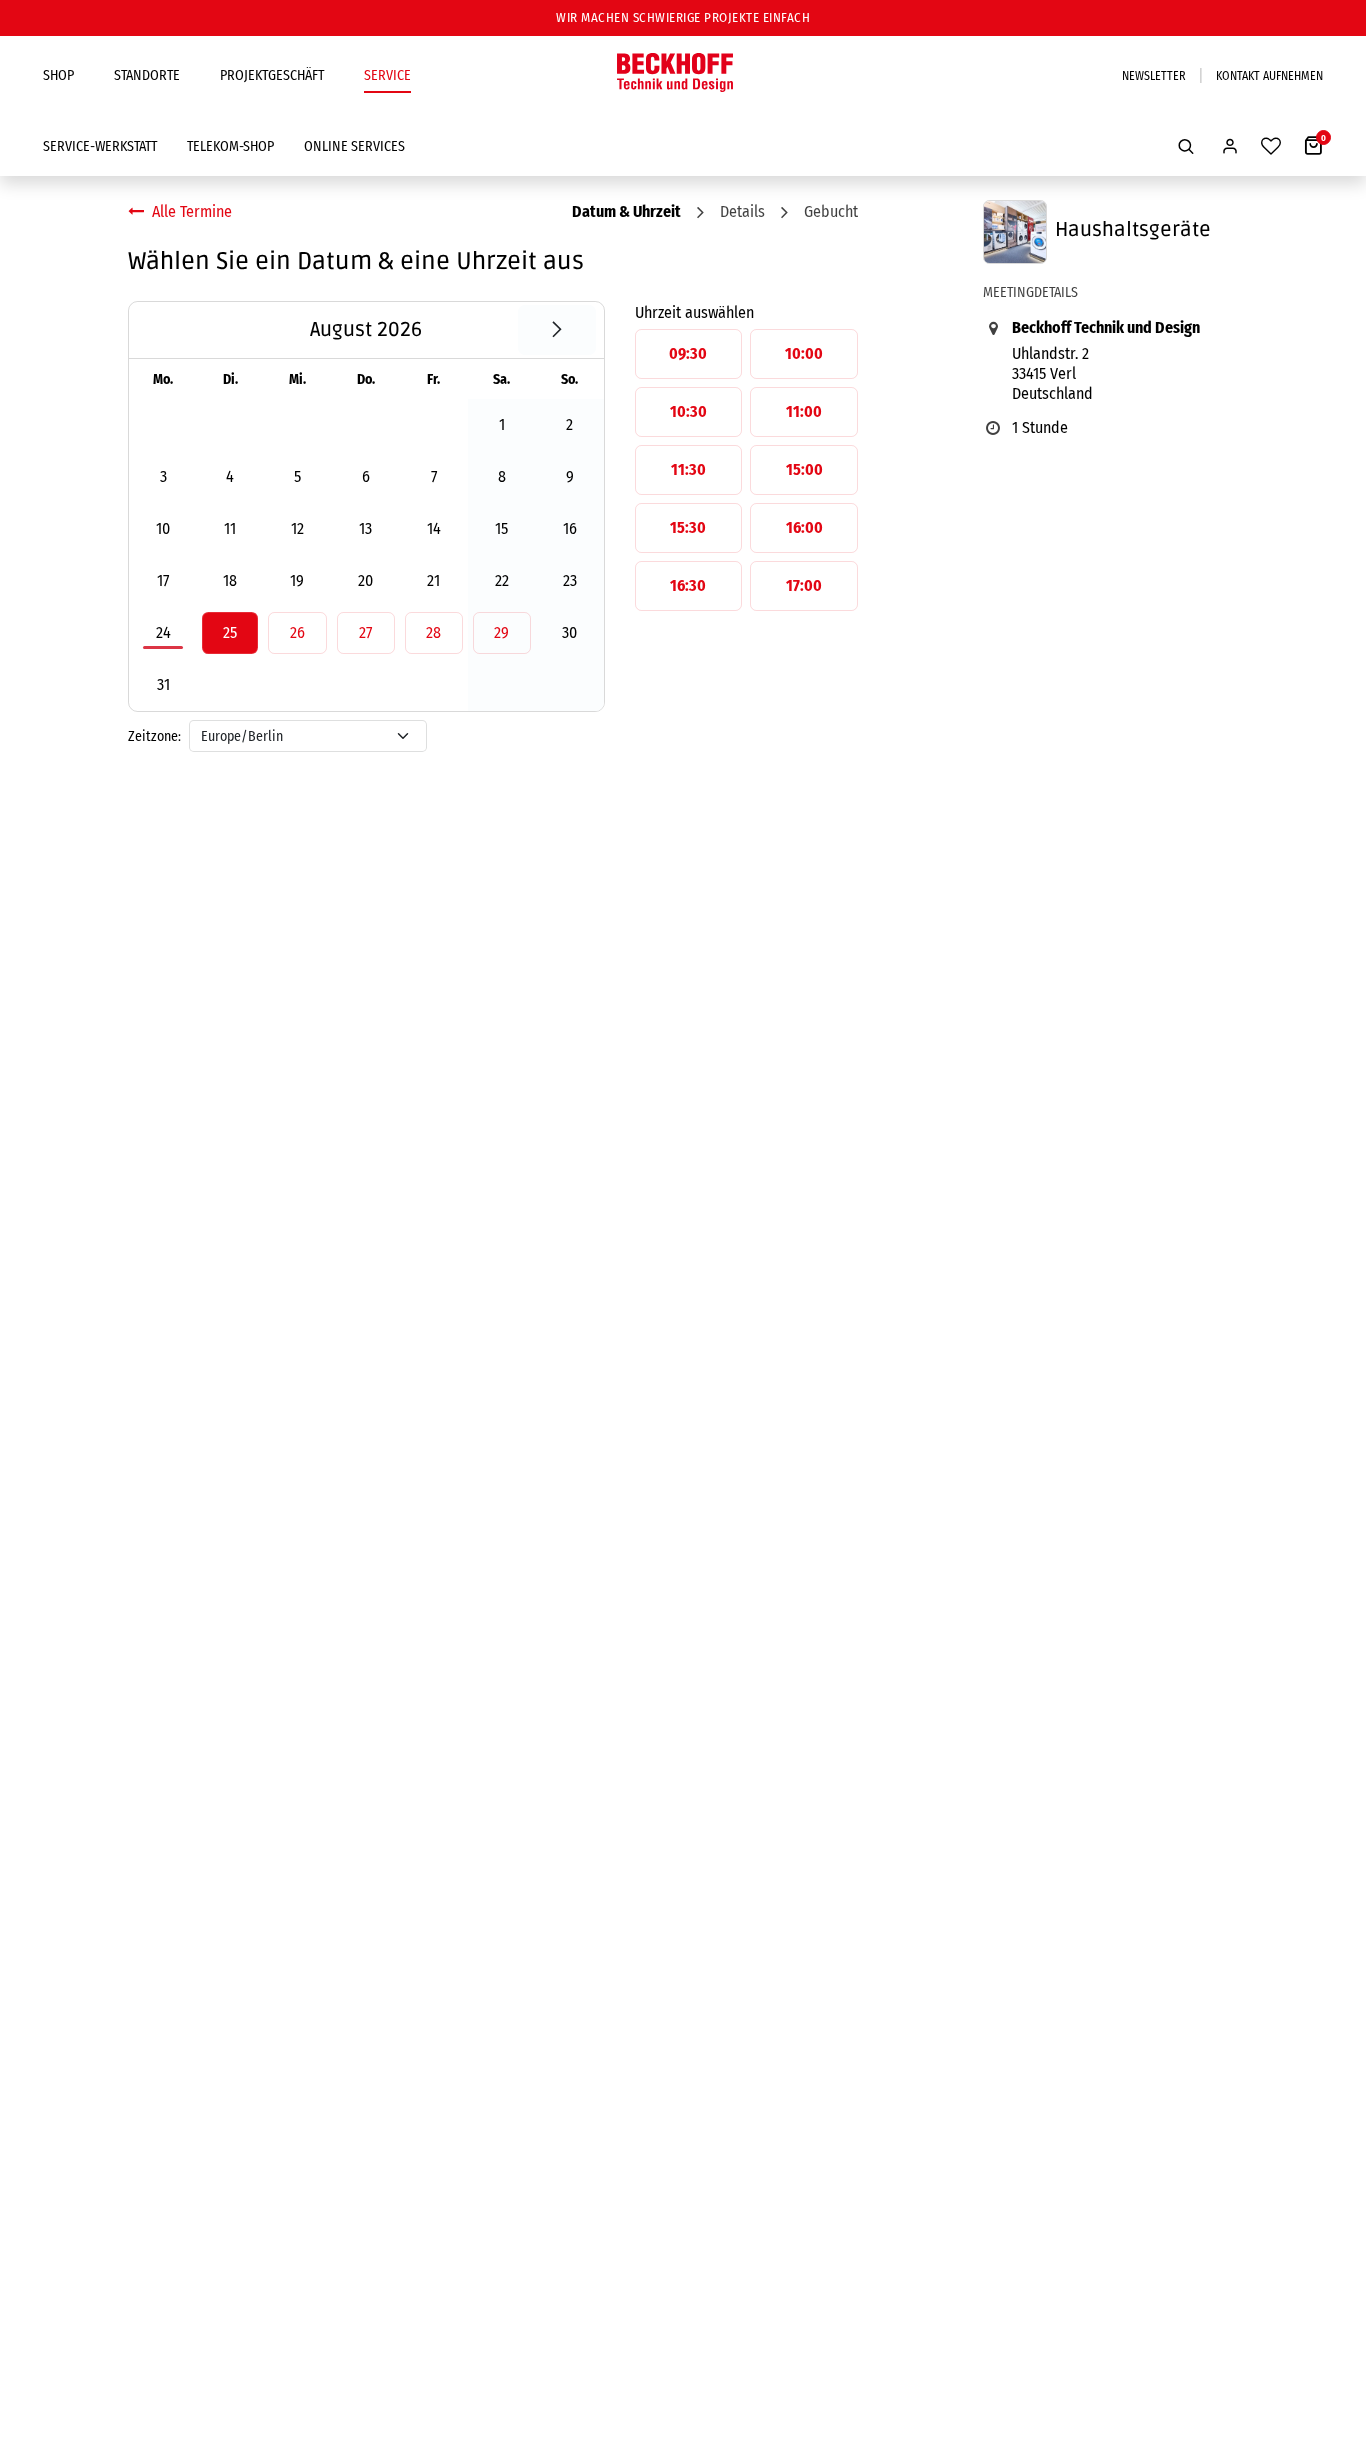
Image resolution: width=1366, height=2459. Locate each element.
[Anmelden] (1230, 146)
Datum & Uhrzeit (626, 211)
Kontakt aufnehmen (1269, 76)
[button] (1186, 146)
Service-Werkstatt (100, 146)
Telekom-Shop (230, 146)
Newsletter (1154, 76)
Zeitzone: (154, 736)
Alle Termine (192, 211)
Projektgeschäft (272, 75)
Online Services (354, 146)
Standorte (147, 75)
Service (387, 75)
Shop (58, 75)
